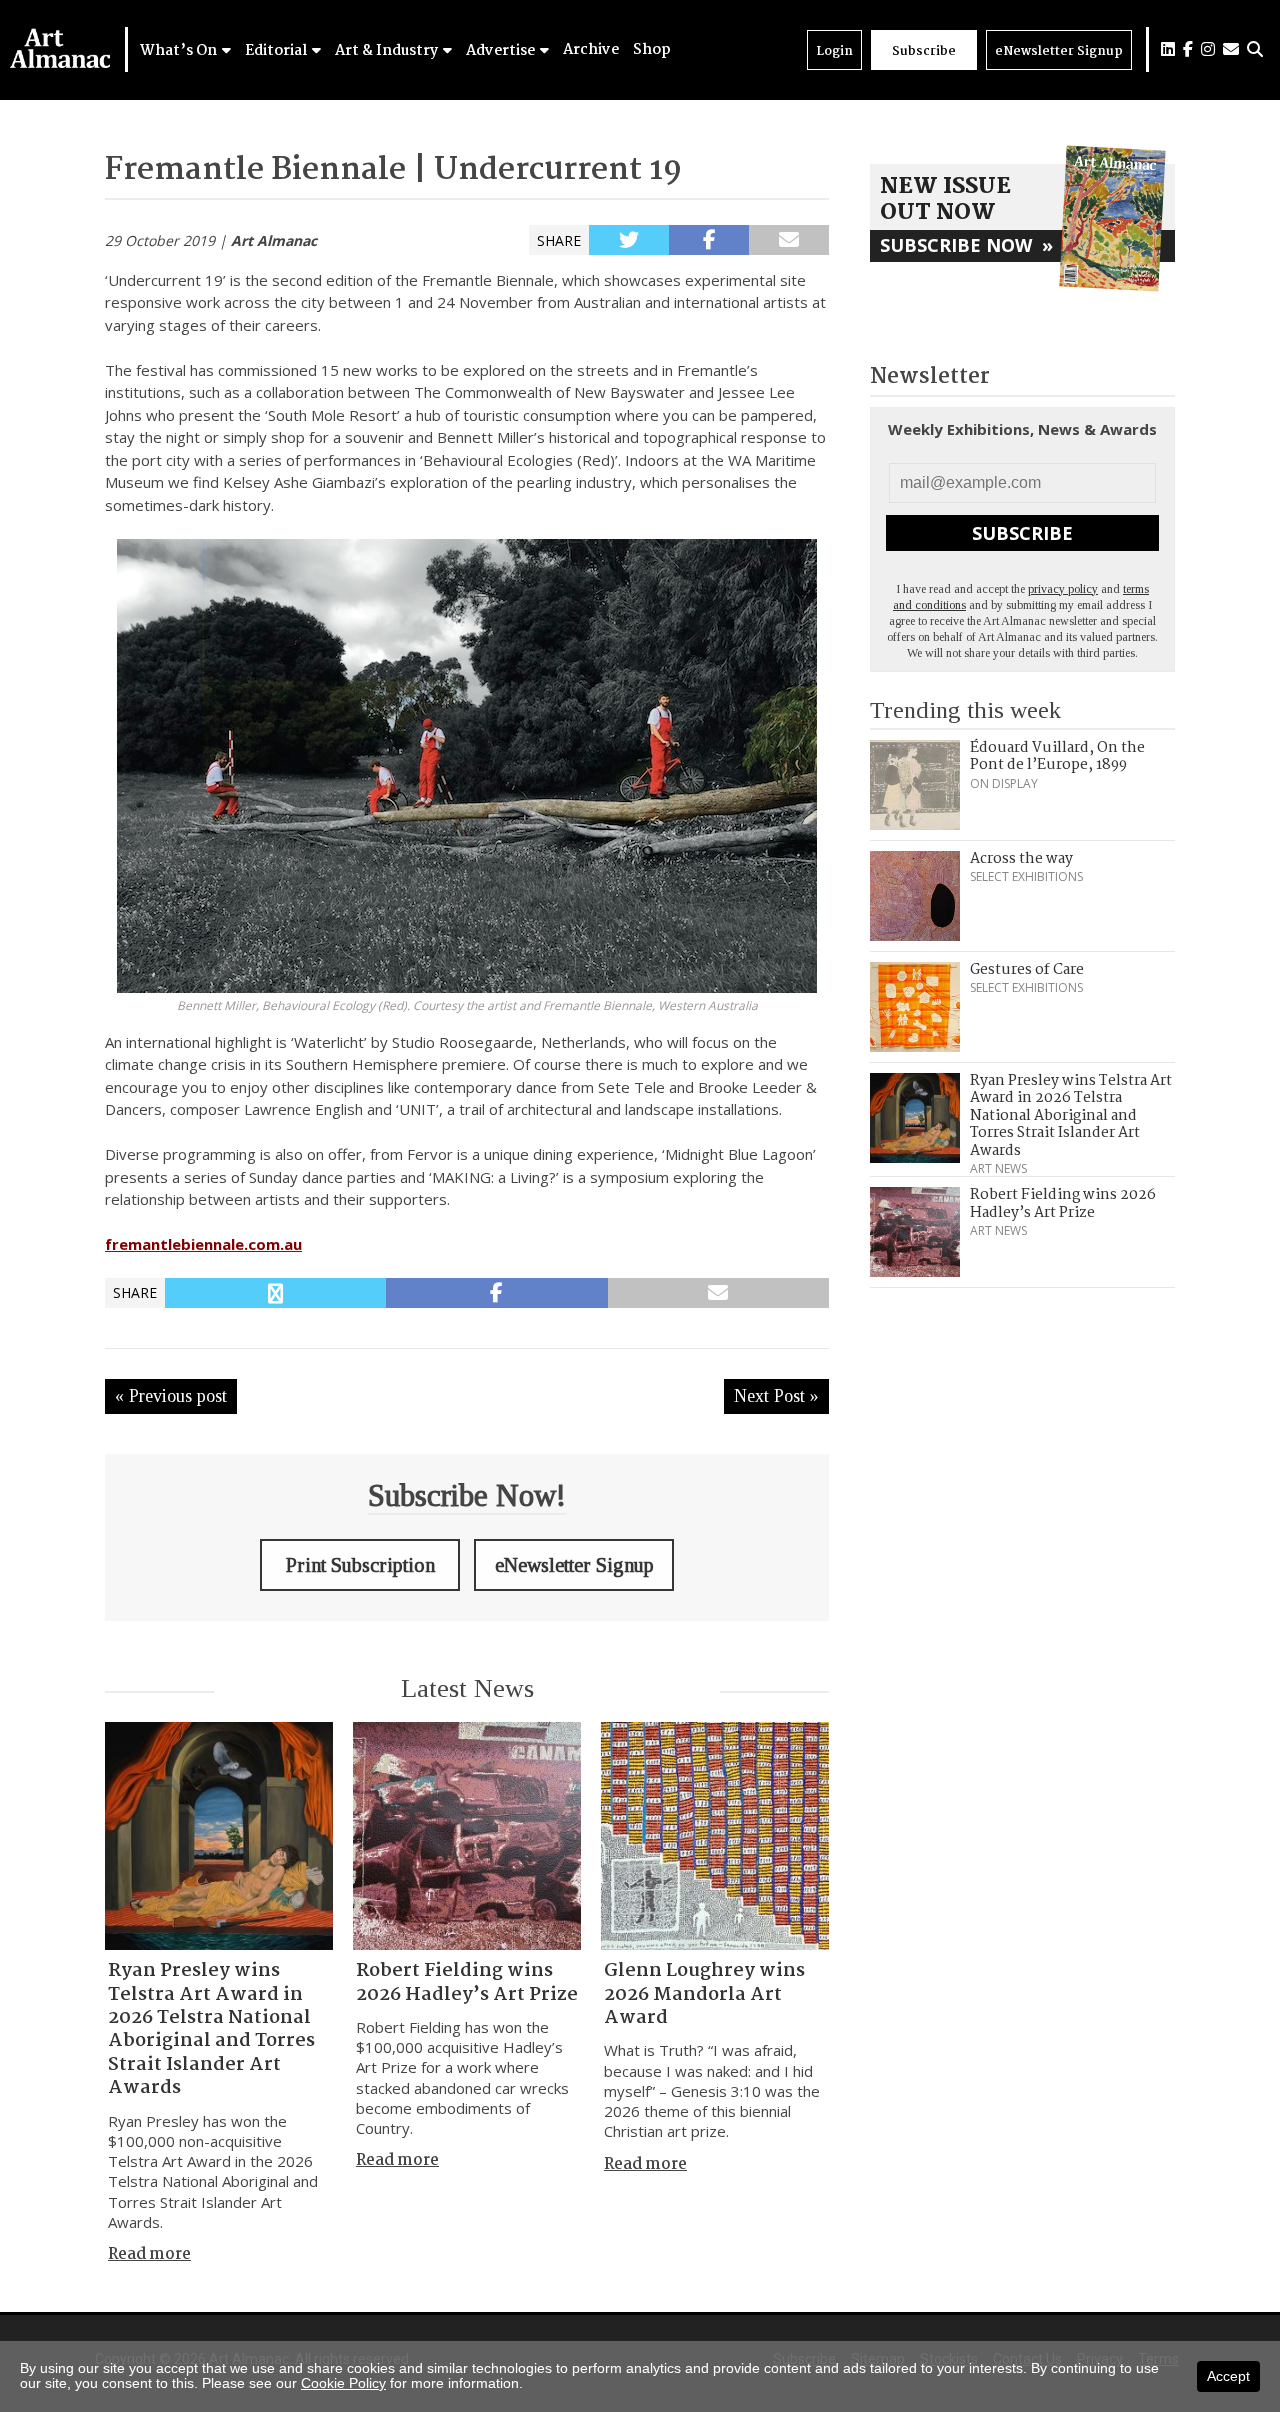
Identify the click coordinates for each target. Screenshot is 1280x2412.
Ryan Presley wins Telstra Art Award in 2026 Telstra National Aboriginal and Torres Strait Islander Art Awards (211, 2029)
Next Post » (776, 1396)
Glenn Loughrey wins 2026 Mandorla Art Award (704, 1994)
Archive (591, 50)
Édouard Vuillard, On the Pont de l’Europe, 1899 (1057, 757)
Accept (1228, 2376)
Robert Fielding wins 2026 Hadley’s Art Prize (467, 1982)
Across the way (1021, 859)
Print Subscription (360, 1565)
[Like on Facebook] (1188, 49)
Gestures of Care (1027, 970)
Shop (652, 50)
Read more (149, 2254)
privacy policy (1063, 589)
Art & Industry (388, 51)
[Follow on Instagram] (1208, 49)
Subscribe (924, 51)
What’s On (180, 51)
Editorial (277, 51)
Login (834, 51)
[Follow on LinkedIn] (1168, 49)
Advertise (502, 51)
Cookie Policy (343, 2383)
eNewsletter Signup (1059, 51)
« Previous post (171, 1396)
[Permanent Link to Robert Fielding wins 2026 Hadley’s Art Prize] (467, 1836)
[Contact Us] (1231, 49)
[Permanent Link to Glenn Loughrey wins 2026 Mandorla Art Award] (715, 1836)
